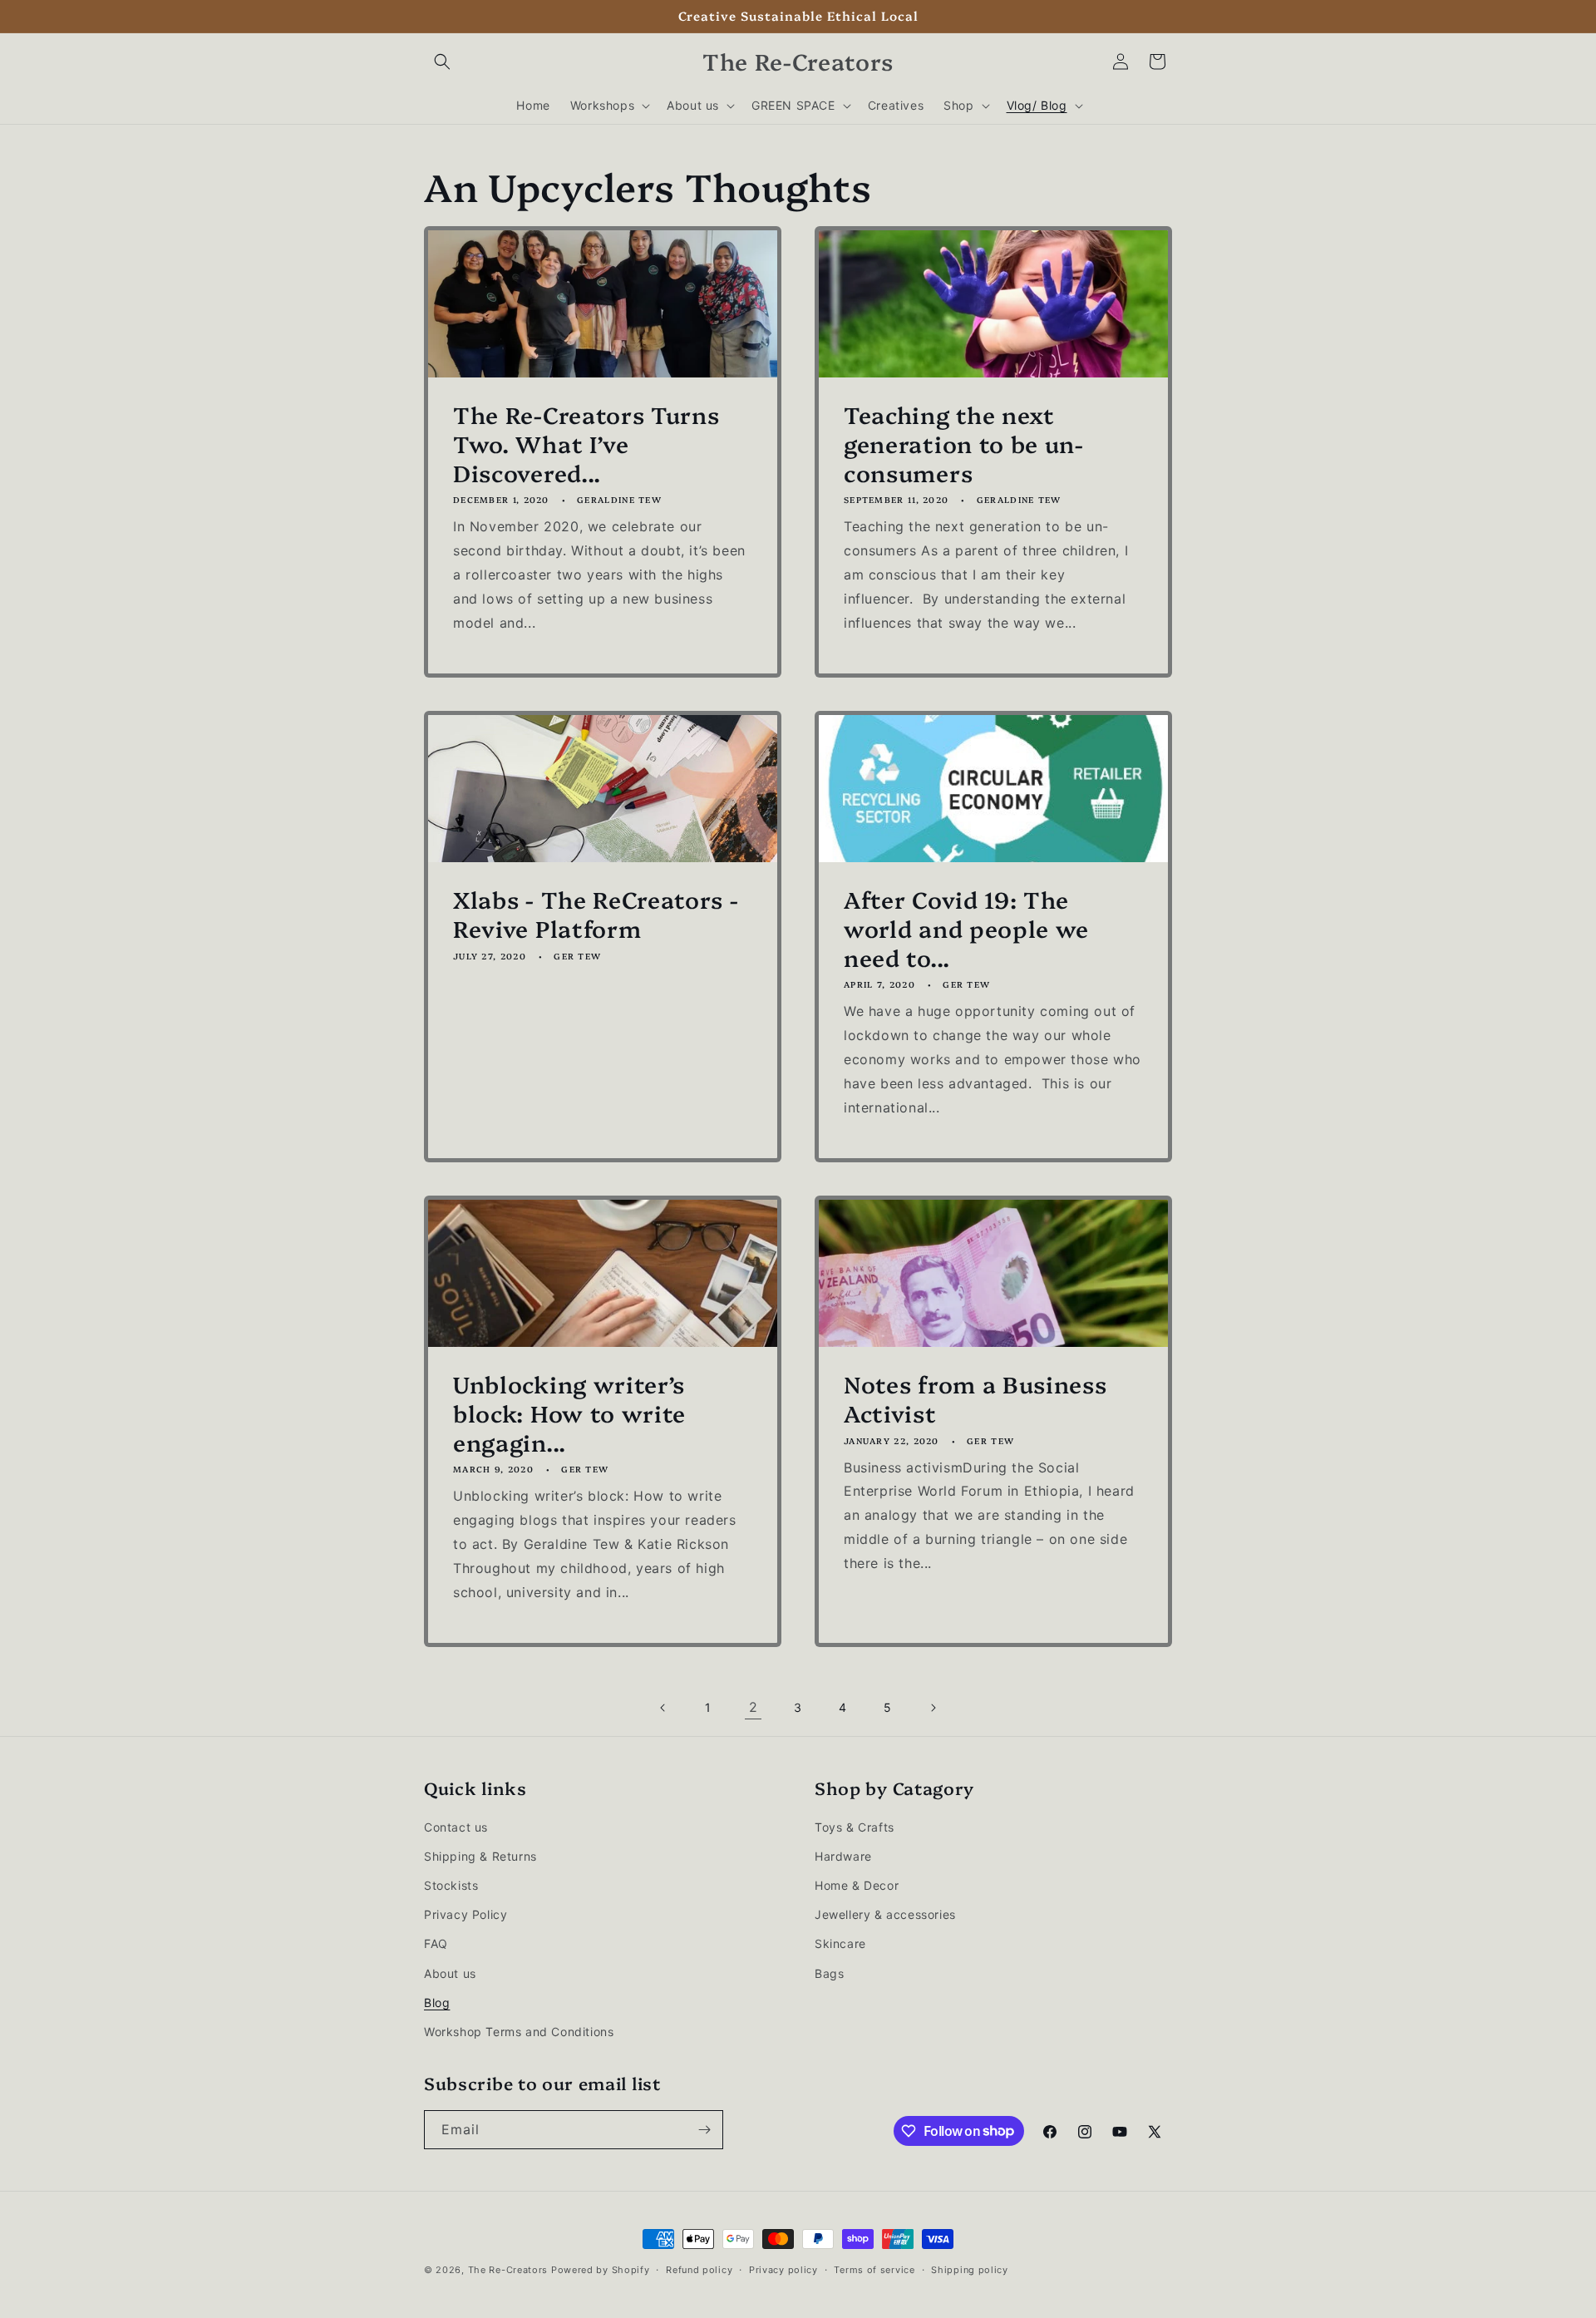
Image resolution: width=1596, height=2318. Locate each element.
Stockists (451, 1885)
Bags (829, 1973)
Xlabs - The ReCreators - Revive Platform (596, 914)
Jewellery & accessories (885, 1915)
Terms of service (874, 2269)
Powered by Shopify (601, 2270)
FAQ (436, 1944)
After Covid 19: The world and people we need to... (966, 928)
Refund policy (699, 2269)
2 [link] (754, 1707)
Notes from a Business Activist (975, 1398)
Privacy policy (783, 2269)
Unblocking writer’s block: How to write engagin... (569, 1413)
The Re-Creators (508, 2270)
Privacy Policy (465, 1915)
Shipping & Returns (480, 1856)
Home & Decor (857, 1885)
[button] (442, 62)
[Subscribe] (704, 2130)
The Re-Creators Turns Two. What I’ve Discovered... (586, 443)
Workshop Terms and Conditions (519, 2032)
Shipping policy (970, 2269)
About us (450, 1973)
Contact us (456, 1827)
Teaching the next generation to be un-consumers (964, 443)
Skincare (840, 1944)
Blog (437, 2002)
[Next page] (933, 1708)
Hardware (843, 1856)
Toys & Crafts (855, 1827)
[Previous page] (663, 1708)
